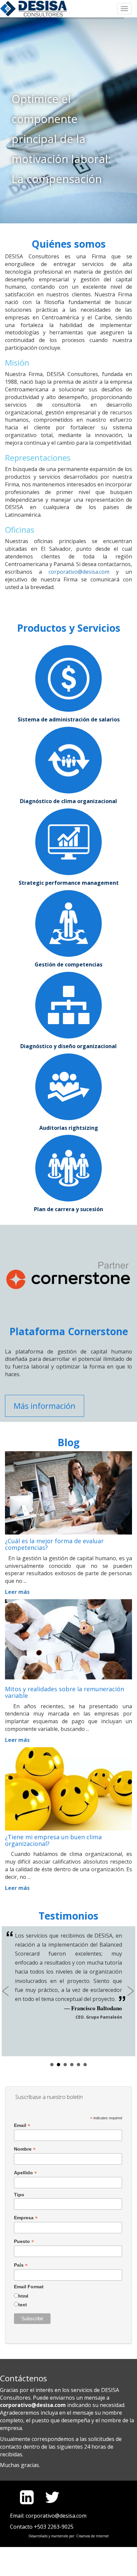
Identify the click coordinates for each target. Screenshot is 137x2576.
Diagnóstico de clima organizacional (68, 801)
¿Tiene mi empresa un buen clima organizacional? (53, 1841)
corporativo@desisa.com (79, 572)
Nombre (25, 2149)
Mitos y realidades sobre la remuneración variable (65, 1693)
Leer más (17, 1592)
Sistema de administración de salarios (69, 719)
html (23, 2296)
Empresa (26, 2218)
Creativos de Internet (92, 2536)
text (23, 2305)
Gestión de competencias (68, 964)
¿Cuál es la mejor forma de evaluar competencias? (54, 1545)
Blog (68, 1442)
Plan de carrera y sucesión (68, 1209)
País (21, 2265)
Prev (7, 1991)
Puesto (24, 2241)
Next (130, 1991)
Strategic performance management (69, 883)
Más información (45, 1406)
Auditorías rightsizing (69, 1128)
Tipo (19, 2195)
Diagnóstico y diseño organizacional (68, 1046)
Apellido (25, 2173)
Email (22, 2125)
